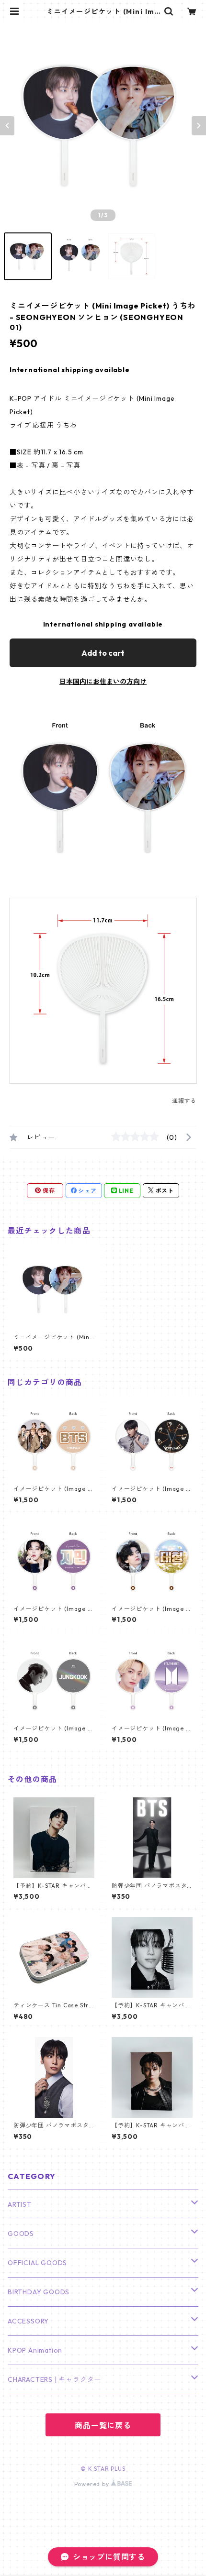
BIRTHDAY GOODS (39, 2292)
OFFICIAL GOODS (37, 2263)
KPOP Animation (35, 2350)
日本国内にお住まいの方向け (103, 682)
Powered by (93, 2484)
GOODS (21, 2234)
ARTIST (20, 2204)
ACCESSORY (28, 2321)
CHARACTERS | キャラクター (54, 2379)
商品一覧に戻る (103, 2425)
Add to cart (103, 653)
